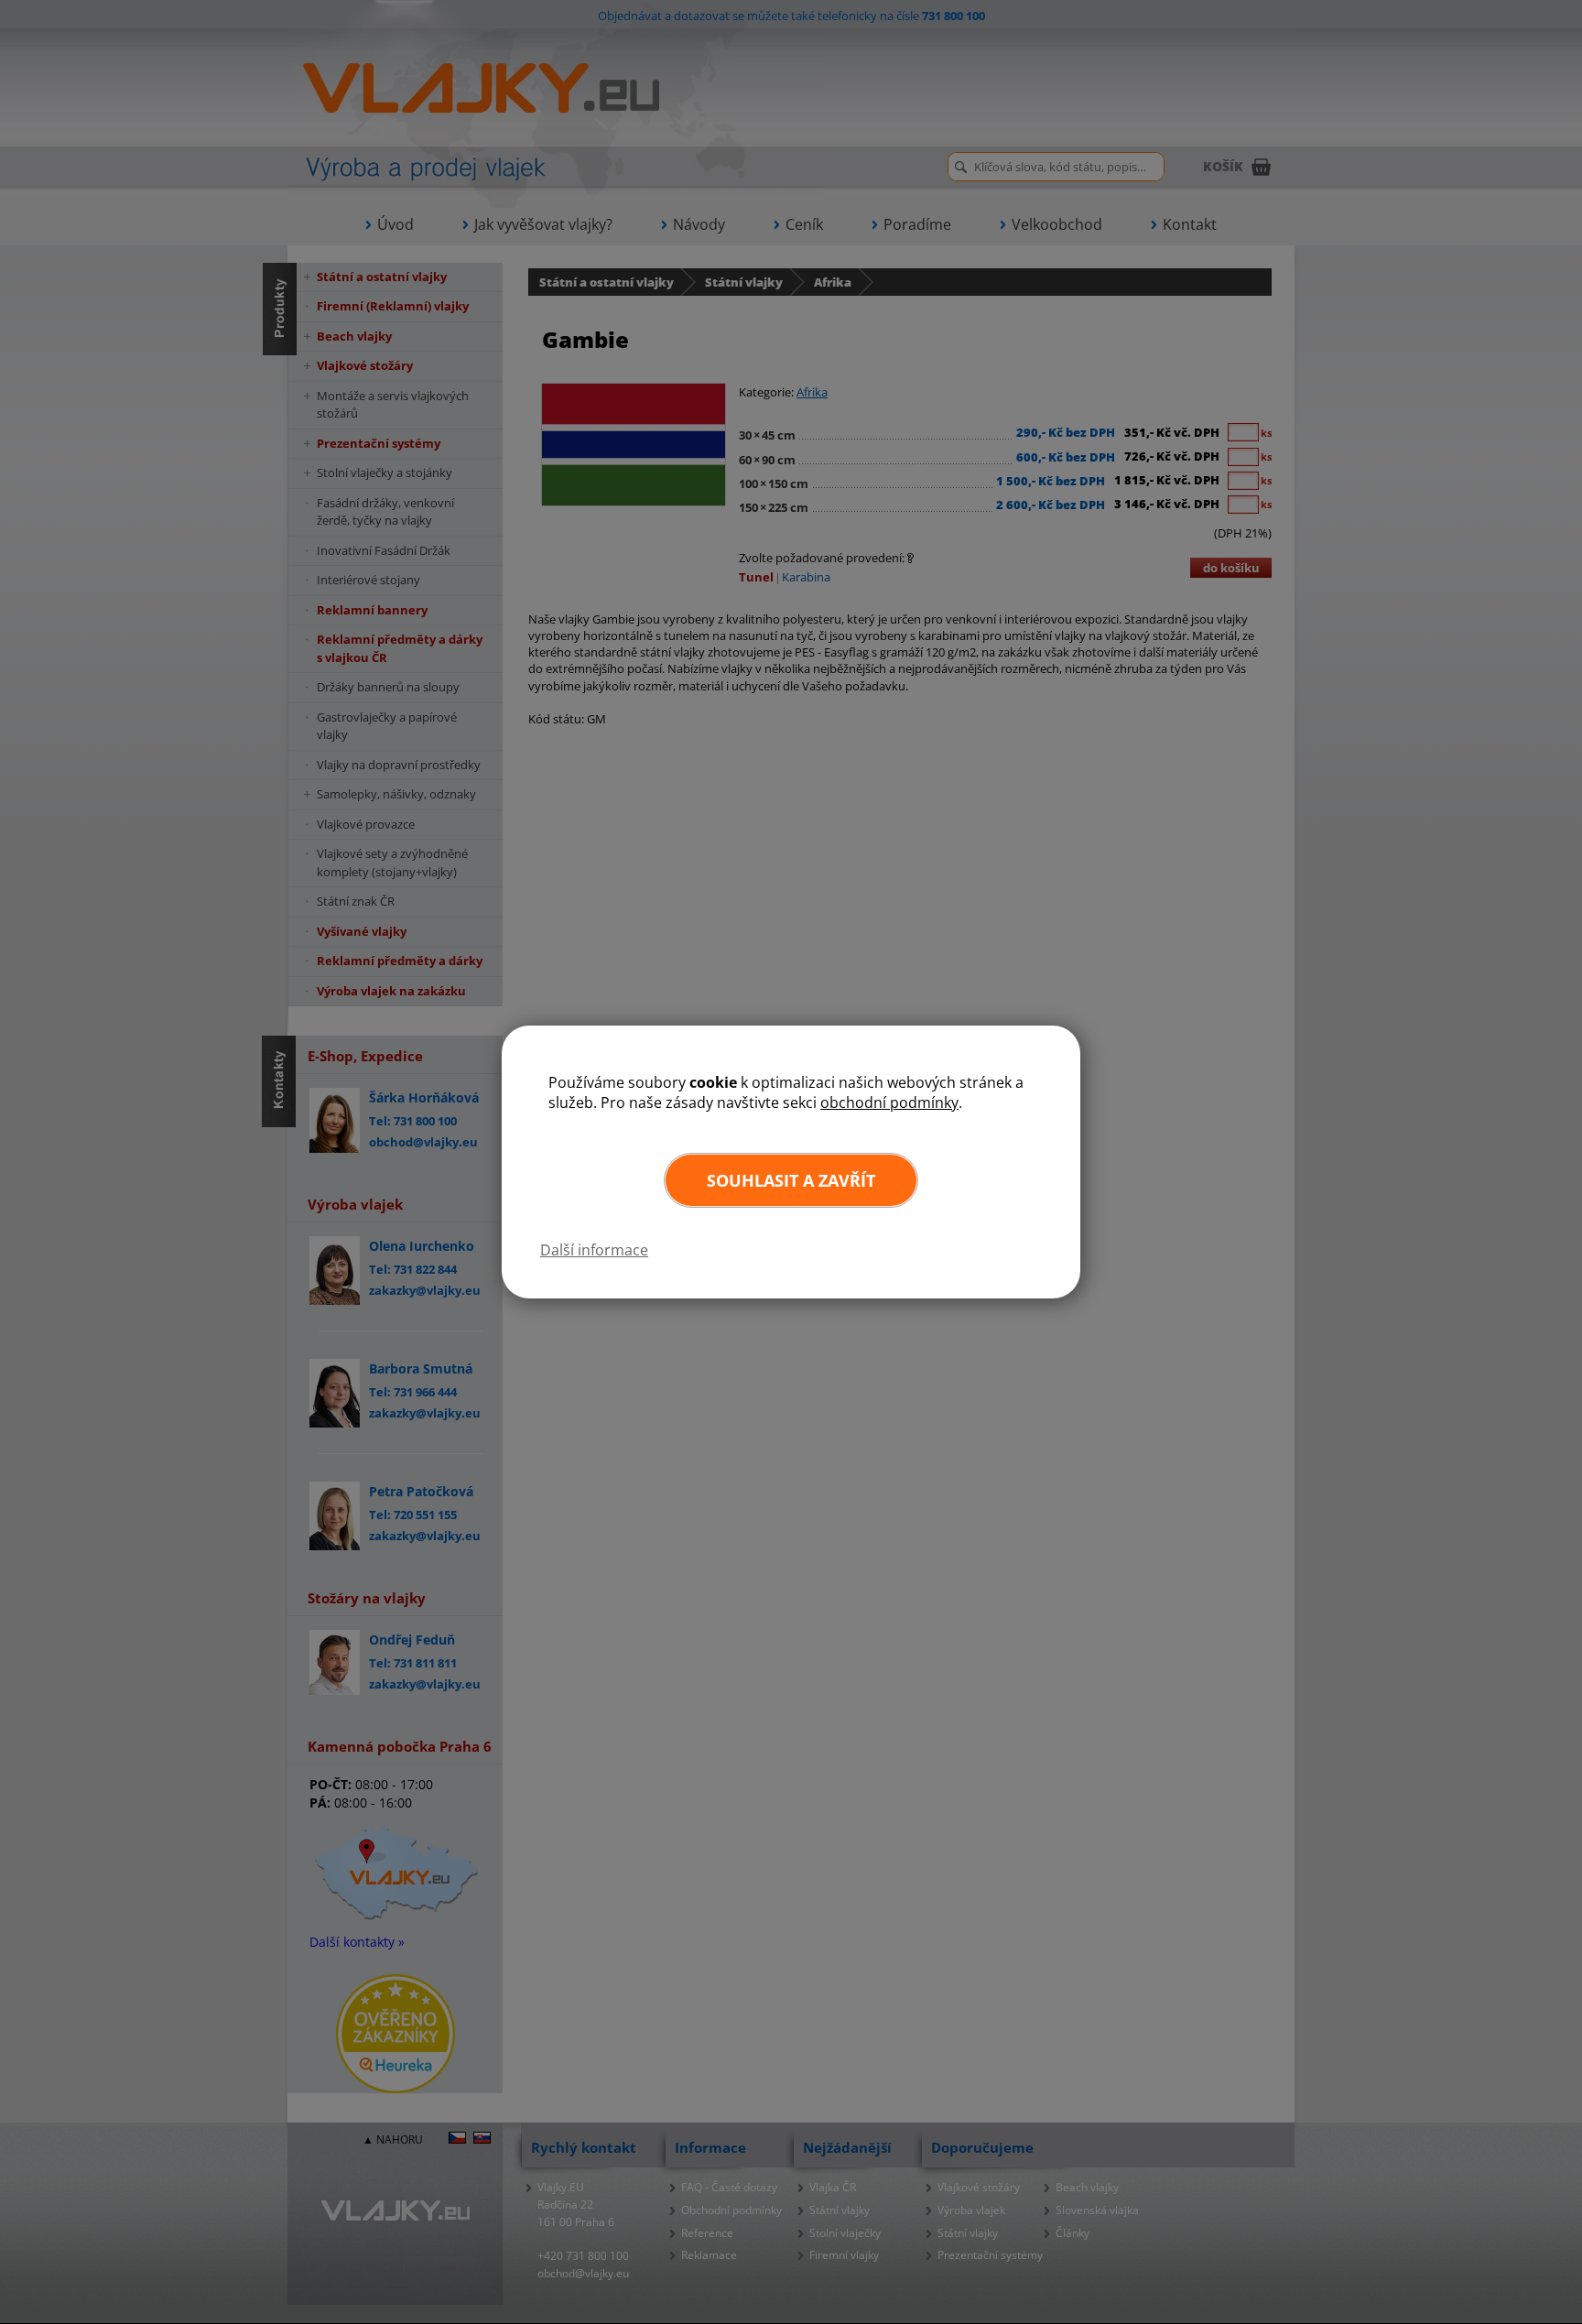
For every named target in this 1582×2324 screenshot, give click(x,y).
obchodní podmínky (889, 1102)
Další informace (594, 1250)
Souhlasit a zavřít (791, 1180)
